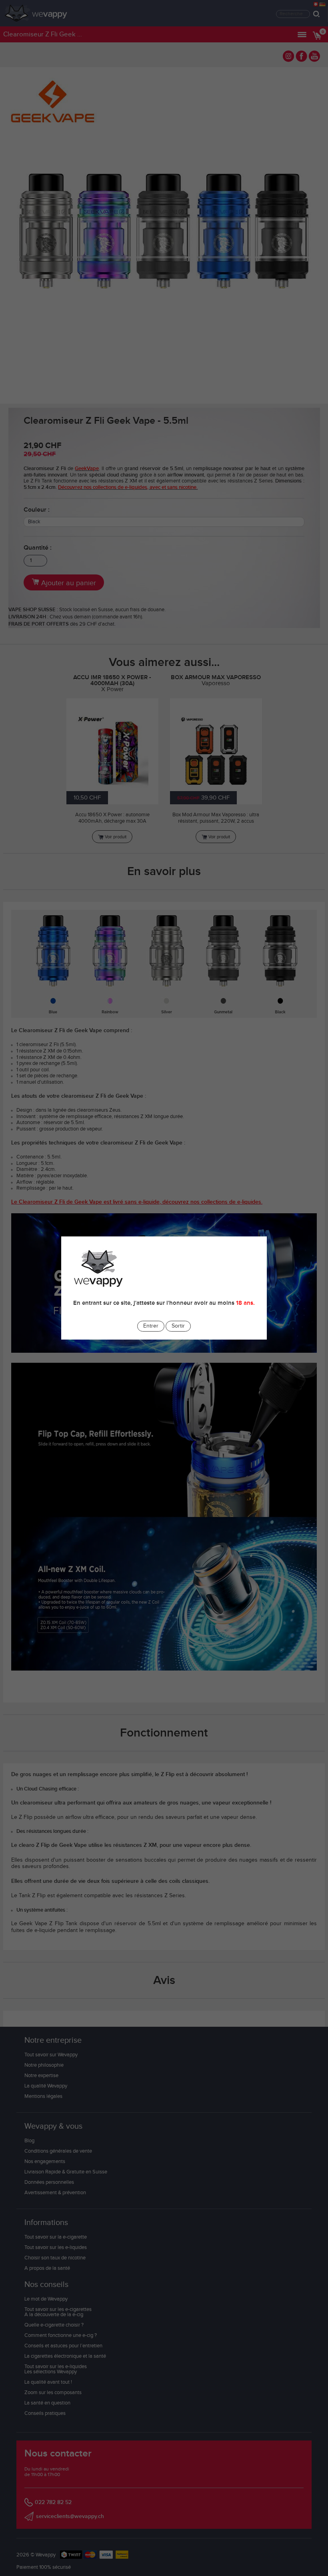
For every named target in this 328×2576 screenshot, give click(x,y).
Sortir (178, 1326)
